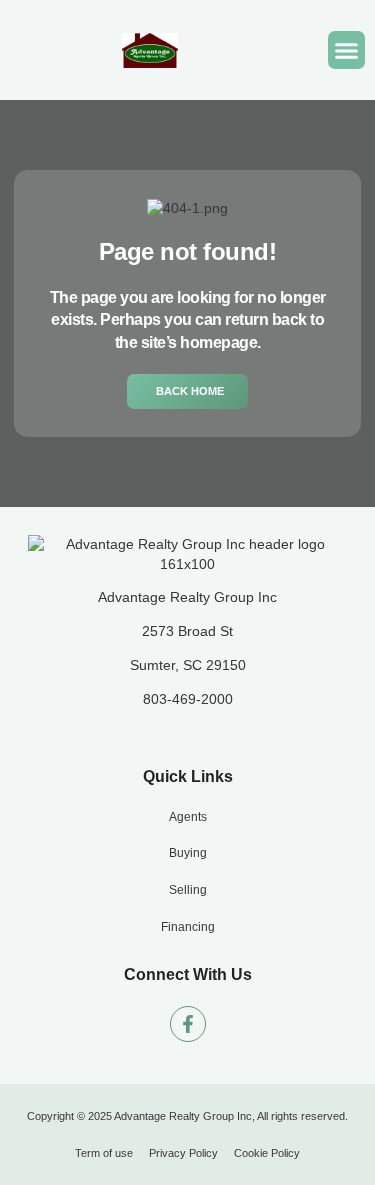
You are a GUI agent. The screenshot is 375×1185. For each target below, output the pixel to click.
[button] (347, 50)
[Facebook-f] (188, 1024)
